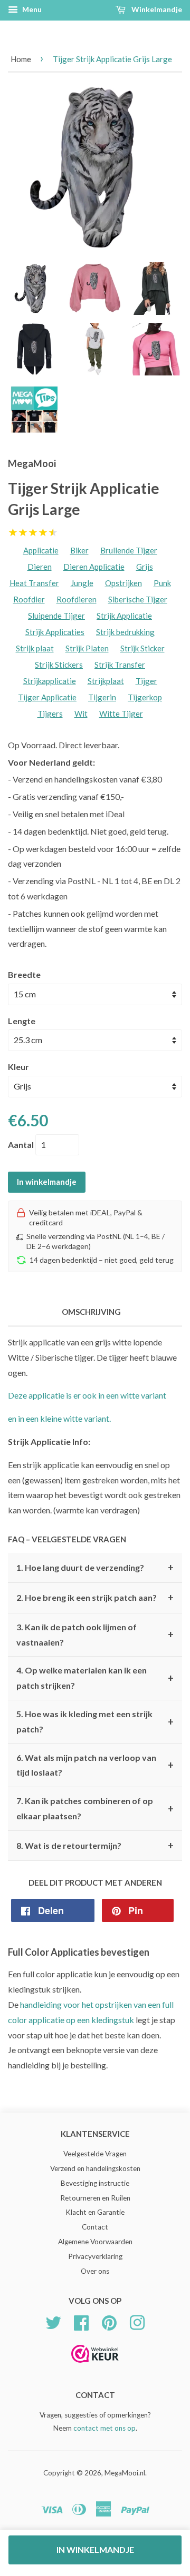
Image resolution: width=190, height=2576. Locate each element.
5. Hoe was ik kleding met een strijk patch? (95, 1721)
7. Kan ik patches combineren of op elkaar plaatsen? (95, 1808)
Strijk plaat (35, 648)
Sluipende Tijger (56, 616)
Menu (31, 9)
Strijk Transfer (120, 665)
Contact (95, 2227)
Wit (81, 714)
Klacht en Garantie (95, 2212)
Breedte (24, 974)
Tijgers (50, 714)
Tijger (146, 681)
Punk (162, 583)
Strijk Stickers (59, 665)
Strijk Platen (87, 648)
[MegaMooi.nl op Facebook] (81, 2321)
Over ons (95, 2271)
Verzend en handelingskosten (95, 2168)
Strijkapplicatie (50, 681)
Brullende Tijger (129, 550)
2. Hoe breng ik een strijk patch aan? (95, 1598)
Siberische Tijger (138, 599)
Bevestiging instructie (95, 2183)
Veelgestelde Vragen (95, 2154)
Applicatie (41, 550)
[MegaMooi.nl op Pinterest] (109, 2321)
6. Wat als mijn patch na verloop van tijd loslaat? (95, 1765)
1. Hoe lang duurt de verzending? (95, 1568)
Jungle (82, 583)
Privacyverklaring (95, 2256)
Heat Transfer (34, 583)
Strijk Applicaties (55, 632)
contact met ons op (104, 2428)
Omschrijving (91, 1312)
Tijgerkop (145, 697)
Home (21, 59)
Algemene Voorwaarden (95, 2242)
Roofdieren (77, 599)
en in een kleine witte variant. (59, 1418)
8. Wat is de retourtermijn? (95, 1846)
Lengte (22, 1021)
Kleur (18, 1067)
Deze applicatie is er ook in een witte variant (87, 1395)
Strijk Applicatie (124, 616)
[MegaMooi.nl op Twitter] (53, 2321)
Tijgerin (102, 697)
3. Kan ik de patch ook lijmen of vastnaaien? (95, 1634)
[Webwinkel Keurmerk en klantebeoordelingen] (95, 2366)
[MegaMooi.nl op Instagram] (137, 2321)
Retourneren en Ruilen (95, 2198)
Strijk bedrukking (125, 632)
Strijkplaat (106, 681)
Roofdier (29, 599)
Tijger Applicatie (47, 697)
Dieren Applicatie (94, 567)
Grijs (145, 567)
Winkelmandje (156, 9)
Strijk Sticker (142, 648)
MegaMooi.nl (125, 2473)
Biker (79, 550)
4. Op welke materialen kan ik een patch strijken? (95, 1678)
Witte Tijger (121, 714)
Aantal (21, 1145)
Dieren (40, 567)
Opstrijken (123, 583)
